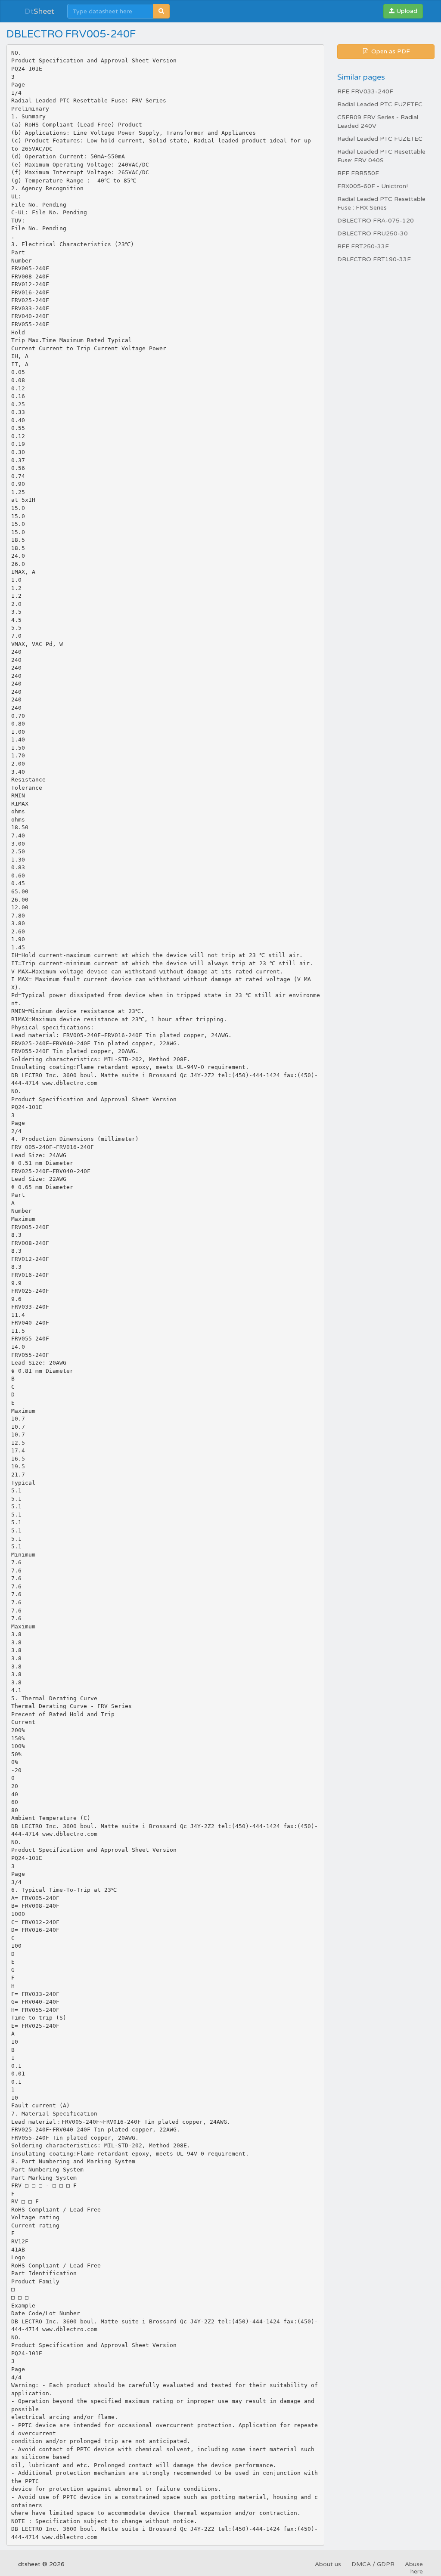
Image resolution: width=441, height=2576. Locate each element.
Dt (39, 11)
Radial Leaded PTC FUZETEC (380, 104)
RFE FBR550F (358, 173)
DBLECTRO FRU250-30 (373, 233)
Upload (406, 11)
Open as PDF (390, 51)
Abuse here (414, 2568)
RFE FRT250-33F (363, 246)
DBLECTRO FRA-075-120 (376, 221)
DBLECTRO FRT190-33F (374, 259)
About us (328, 2564)
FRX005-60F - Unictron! (373, 186)
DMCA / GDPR (373, 2564)
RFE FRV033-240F (365, 91)
